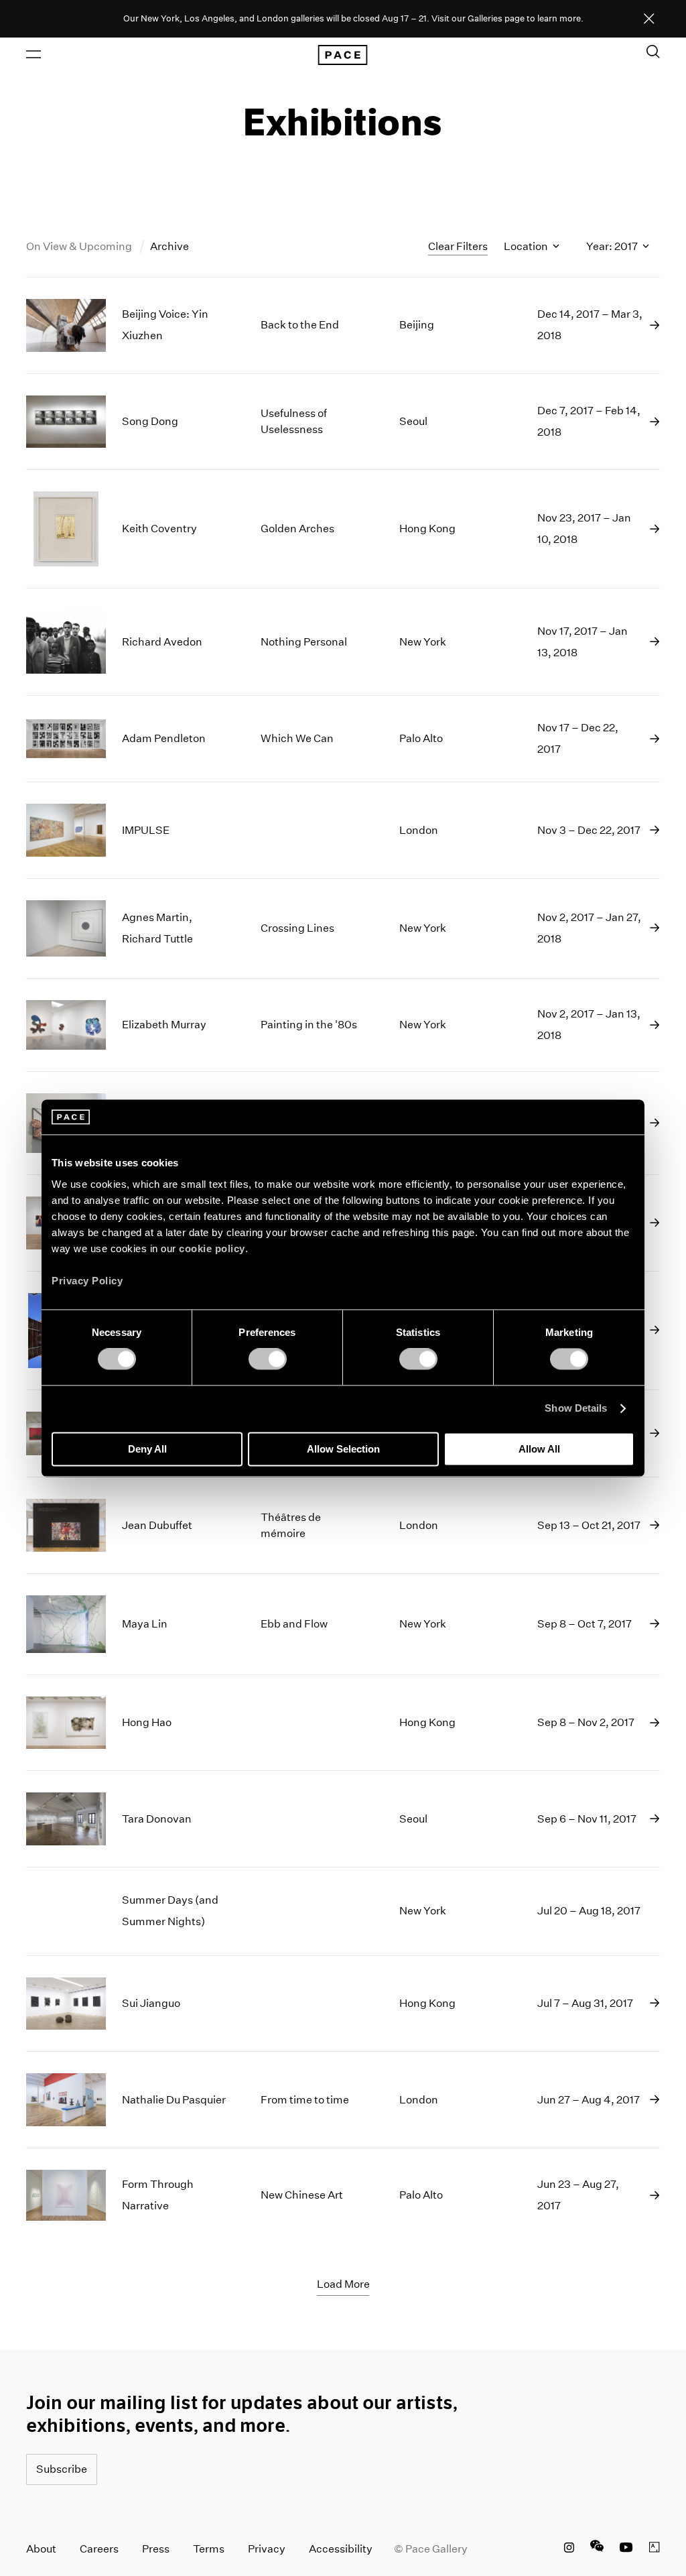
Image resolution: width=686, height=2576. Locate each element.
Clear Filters (458, 246)
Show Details (576, 1409)
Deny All (147, 1449)
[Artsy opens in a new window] (655, 2549)
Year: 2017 (613, 246)
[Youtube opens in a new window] (626, 2549)
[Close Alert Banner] (649, 19)
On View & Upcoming (80, 246)
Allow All (539, 1449)
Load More (343, 2284)
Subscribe (62, 2469)
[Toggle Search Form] (653, 52)
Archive (169, 246)
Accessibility (341, 2549)
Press (156, 2549)
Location (527, 246)
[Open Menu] (33, 54)
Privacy (267, 2549)
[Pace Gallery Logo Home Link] (343, 55)
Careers (99, 2549)
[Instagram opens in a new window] (569, 2549)
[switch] (268, 1359)
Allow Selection (343, 1449)
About (41, 2549)
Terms (209, 2549)
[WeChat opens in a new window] (597, 2549)
